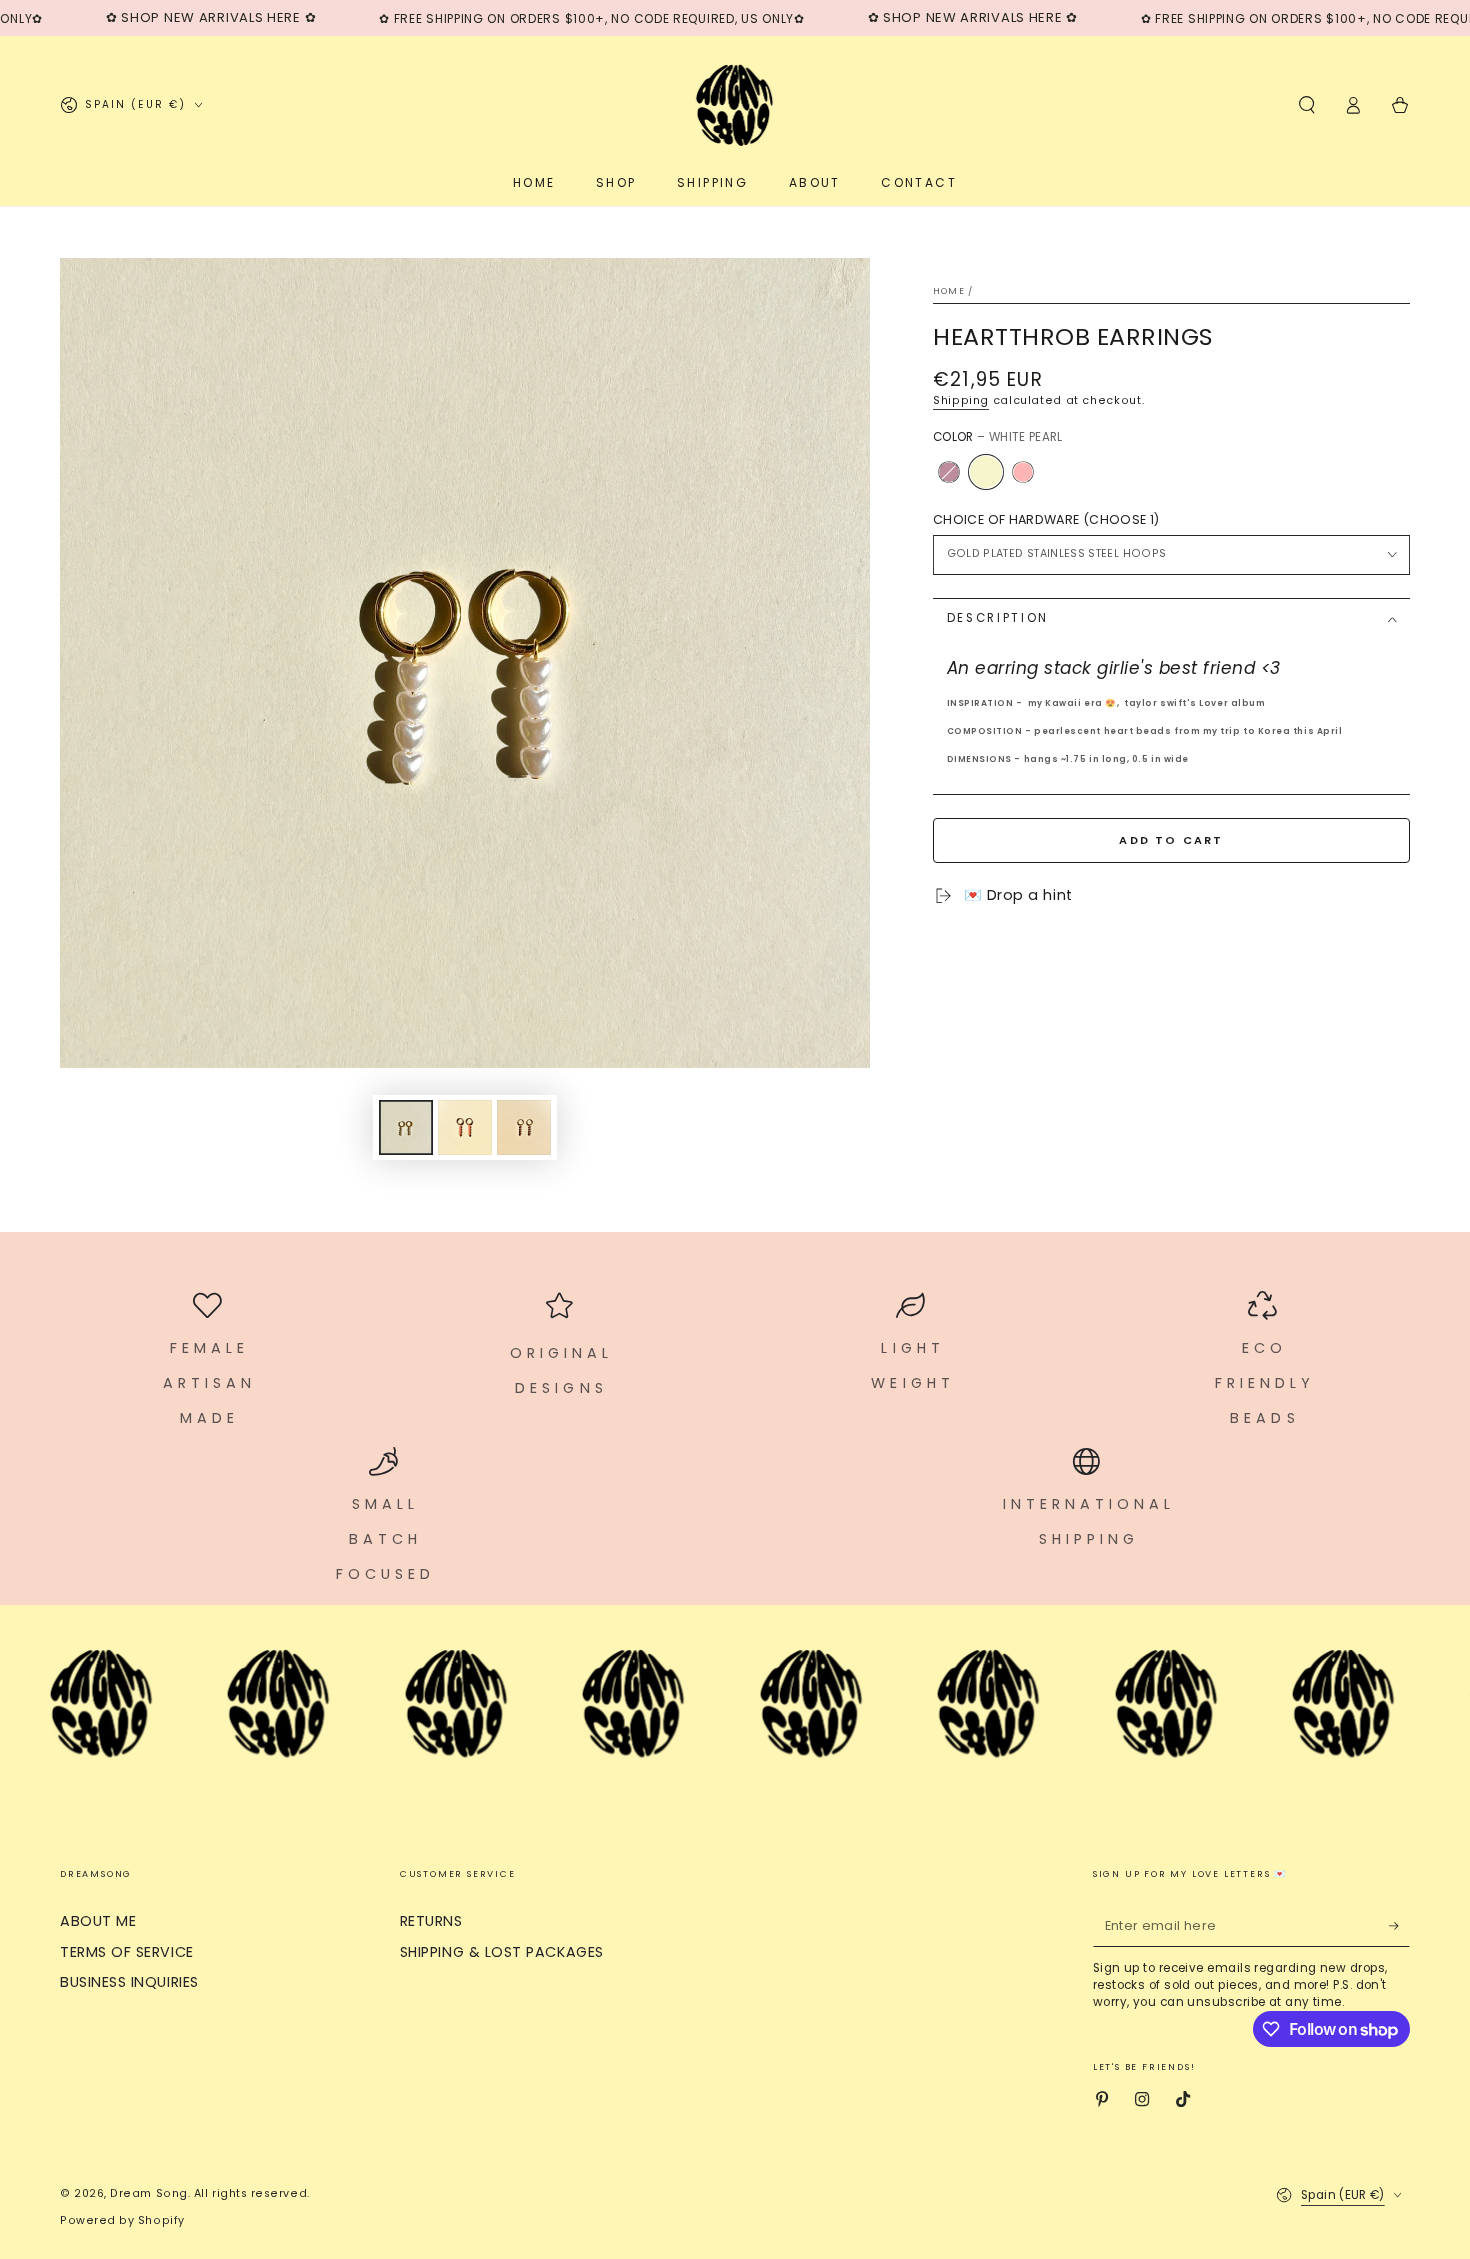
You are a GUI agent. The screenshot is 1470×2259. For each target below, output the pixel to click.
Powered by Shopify (122, 2220)
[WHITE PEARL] (986, 472)
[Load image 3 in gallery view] (524, 1127)
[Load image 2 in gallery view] (465, 1127)
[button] (1306, 105)
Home (949, 291)
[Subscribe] (1399, 1926)
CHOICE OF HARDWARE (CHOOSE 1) (1046, 519)
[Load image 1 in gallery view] (406, 1127)
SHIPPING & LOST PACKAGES (502, 1952)
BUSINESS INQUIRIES (129, 1982)
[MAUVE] (949, 472)
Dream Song (148, 2193)
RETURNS (431, 1921)
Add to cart (1171, 840)
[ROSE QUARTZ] (1023, 472)
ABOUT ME (98, 1921)
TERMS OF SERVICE (127, 1952)
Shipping (961, 400)
